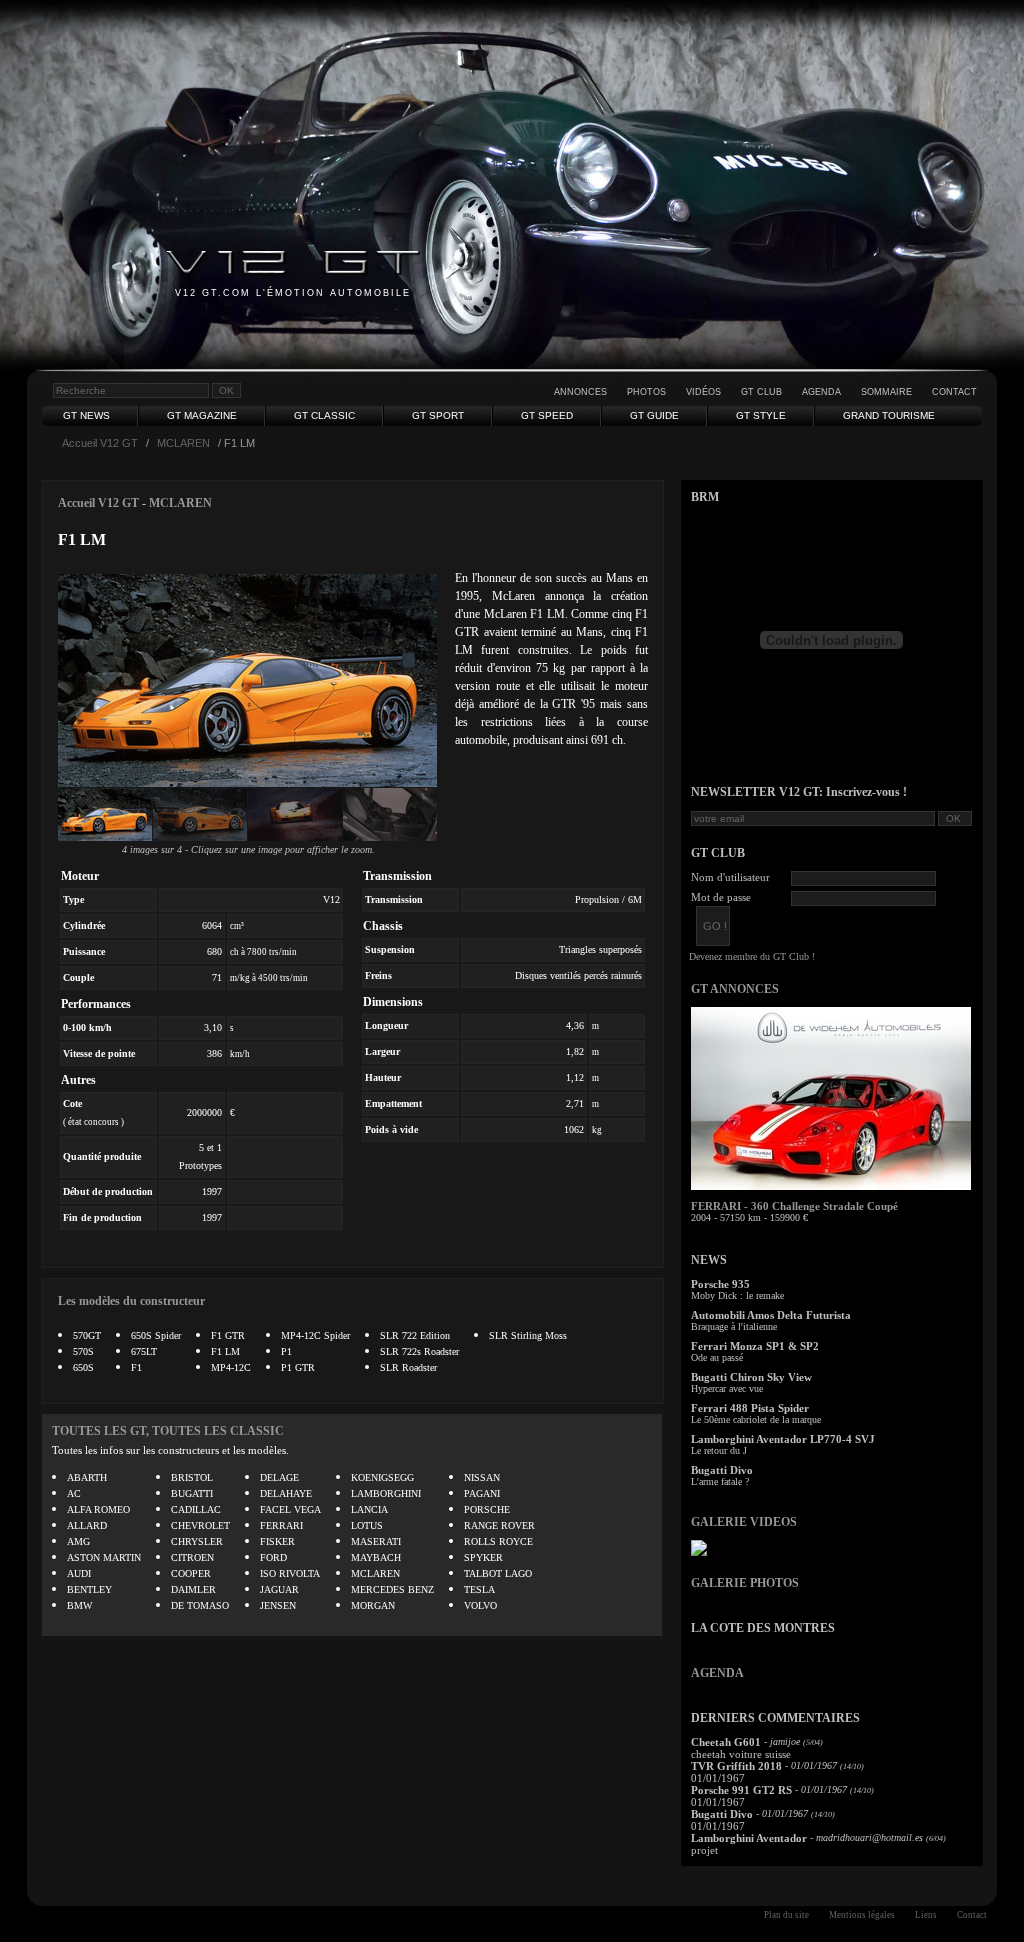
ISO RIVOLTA (290, 1573)
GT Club (761, 392)
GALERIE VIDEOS (744, 1522)
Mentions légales (862, 1915)
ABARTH (87, 1477)
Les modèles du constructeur (131, 1301)
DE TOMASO (200, 1605)
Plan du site (786, 1915)
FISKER (277, 1541)
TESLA (479, 1589)
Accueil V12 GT (100, 443)
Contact (954, 392)
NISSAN (482, 1477)
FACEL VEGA (290, 1509)
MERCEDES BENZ (392, 1589)
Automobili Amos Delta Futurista (771, 1315)
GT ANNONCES (735, 989)
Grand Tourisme (889, 415)
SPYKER (483, 1557)
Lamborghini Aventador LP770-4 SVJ (783, 1439)
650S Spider (156, 1335)
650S (83, 1367)
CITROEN (192, 1557)
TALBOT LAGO (498, 1573)
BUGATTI (192, 1493)
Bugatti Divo (722, 1470)
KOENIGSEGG (382, 1477)
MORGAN (373, 1605)
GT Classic (324, 415)
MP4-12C (231, 1367)
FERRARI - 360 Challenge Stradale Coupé (794, 1206)
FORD (273, 1557)
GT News (86, 415)
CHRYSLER (197, 1541)
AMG (78, 1541)
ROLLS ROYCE (498, 1541)
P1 (286, 1351)
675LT (144, 1351)
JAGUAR (279, 1589)
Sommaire (886, 392)
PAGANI (482, 1493)
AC (74, 1493)
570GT (87, 1335)
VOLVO (480, 1605)
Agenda (821, 392)
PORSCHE (487, 1509)
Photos (646, 392)
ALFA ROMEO (98, 1509)
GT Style (761, 415)
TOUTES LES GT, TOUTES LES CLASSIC (168, 1431)
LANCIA (369, 1509)
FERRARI (281, 1525)
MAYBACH (376, 1557)
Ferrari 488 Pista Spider (750, 1408)
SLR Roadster (408, 1367)
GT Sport (438, 415)
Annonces (580, 392)
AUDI (79, 1573)
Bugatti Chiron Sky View (751, 1377)
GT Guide (654, 415)
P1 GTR (298, 1367)
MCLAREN (183, 443)
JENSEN (278, 1605)
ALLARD (87, 1525)
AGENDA (717, 1673)
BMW (79, 1605)
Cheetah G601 (726, 1742)
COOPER (191, 1573)
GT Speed (547, 415)
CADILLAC (196, 1509)
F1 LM (225, 1351)
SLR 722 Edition (415, 1335)
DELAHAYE (286, 1493)
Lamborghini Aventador (749, 1838)
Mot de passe (721, 897)
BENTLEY (89, 1589)
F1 (136, 1367)
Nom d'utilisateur (730, 877)
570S (83, 1351)
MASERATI (376, 1541)
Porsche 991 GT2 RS (741, 1790)
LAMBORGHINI (386, 1493)
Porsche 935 (720, 1284)
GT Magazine (202, 415)
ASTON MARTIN (104, 1557)
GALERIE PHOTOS (745, 1583)
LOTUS (367, 1525)
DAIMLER (193, 1589)
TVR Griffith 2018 (736, 1766)
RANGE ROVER (499, 1525)
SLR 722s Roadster (419, 1351)
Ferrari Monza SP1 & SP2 (755, 1346)
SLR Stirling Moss (528, 1335)
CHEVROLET (200, 1525)
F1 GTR (228, 1335)
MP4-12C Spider (315, 1335)
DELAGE (279, 1477)
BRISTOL (192, 1477)
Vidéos (703, 392)
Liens (926, 1915)
